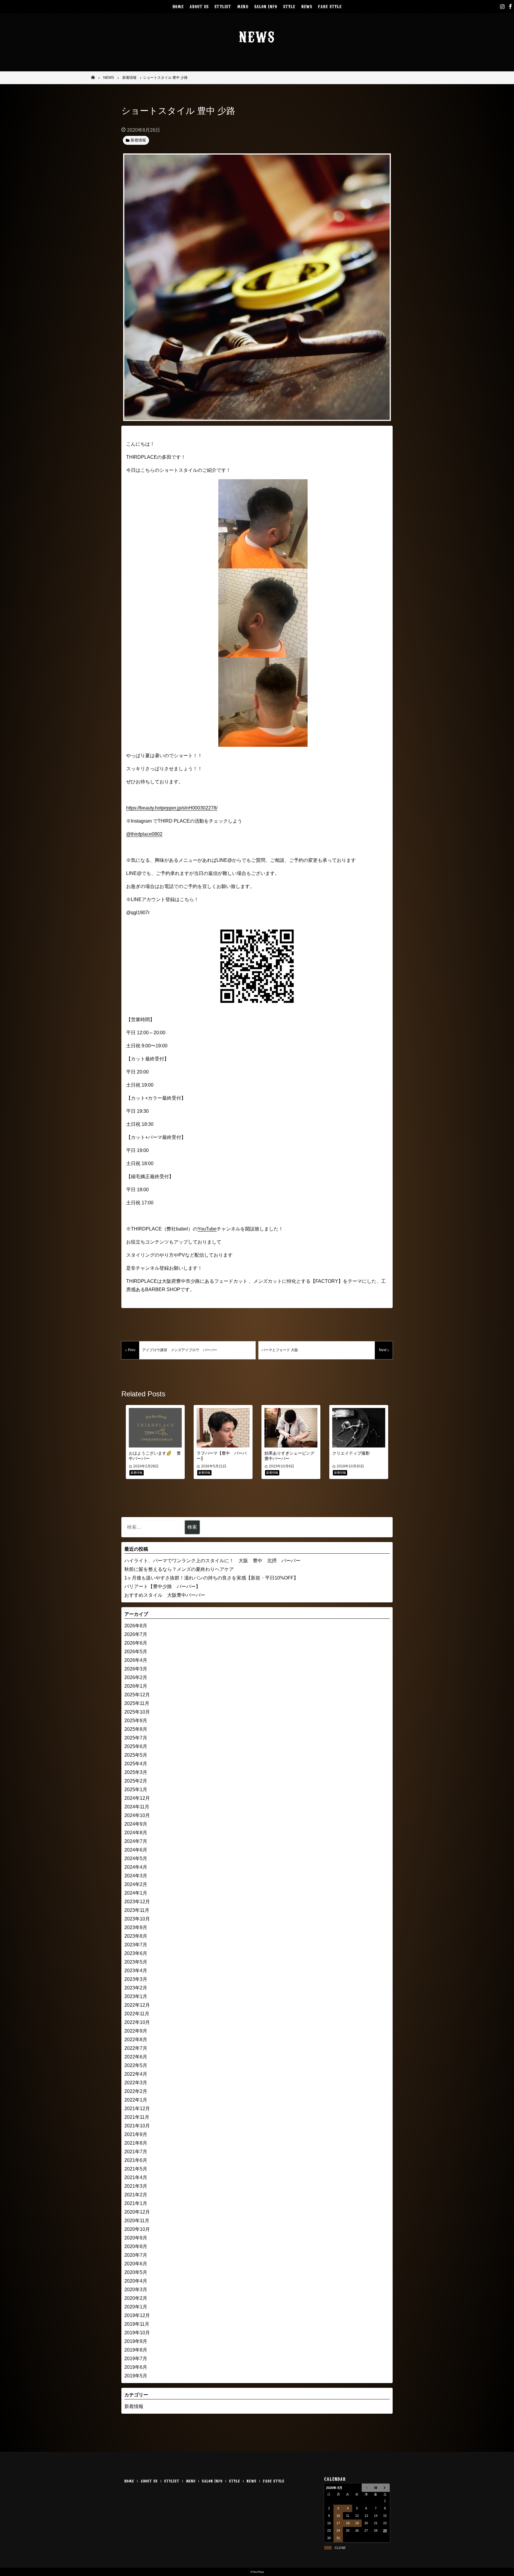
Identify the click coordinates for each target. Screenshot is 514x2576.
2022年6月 (136, 2057)
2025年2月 (136, 1781)
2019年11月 (137, 2324)
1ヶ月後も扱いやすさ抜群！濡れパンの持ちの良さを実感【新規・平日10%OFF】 (211, 1578)
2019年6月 (136, 2367)
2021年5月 (136, 2169)
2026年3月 (136, 1669)
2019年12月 (137, 2315)
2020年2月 (136, 2298)
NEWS (307, 6)
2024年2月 (136, 1884)
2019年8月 (136, 2350)
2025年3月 (136, 1772)
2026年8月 (136, 1626)
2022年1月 (136, 2100)
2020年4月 (136, 2281)
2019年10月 (137, 2333)
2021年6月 (136, 2160)
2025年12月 (137, 1695)
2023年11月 (137, 1910)
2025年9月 (136, 1721)
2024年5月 (136, 1858)
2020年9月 (136, 2238)
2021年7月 (136, 2152)
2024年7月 (136, 1841)
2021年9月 (136, 2134)
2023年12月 (137, 1902)
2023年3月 (136, 1979)
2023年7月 (136, 1945)
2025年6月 (136, 1746)
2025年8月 (136, 1729)
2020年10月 (137, 2229)
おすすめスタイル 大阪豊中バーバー (165, 1595)
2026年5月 (136, 1652)
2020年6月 (136, 2264)
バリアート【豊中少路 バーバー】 (162, 1586)
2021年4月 (136, 2177)
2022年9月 (136, 2031)
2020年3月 (136, 2290)
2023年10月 (137, 1919)
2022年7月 (136, 2048)
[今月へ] (376, 2488)
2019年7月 (136, 2359)
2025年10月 (137, 1712)
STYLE (289, 6)
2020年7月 (136, 2255)
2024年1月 (136, 1893)
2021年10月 (137, 2126)
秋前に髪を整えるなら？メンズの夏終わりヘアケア (179, 1569)
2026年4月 (136, 1660)
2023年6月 (136, 1953)
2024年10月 (137, 1815)
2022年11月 (137, 2014)
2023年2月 (136, 1988)
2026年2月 (136, 1677)
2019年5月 (136, 2376)
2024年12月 (137, 1798)
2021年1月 (136, 2203)
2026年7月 (136, 1634)
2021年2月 (136, 2195)
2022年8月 (136, 2040)
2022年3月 (136, 2083)
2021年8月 (136, 2143)
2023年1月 (136, 1996)
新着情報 (134, 2406)
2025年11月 (137, 1703)
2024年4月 (136, 1867)
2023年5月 (136, 1962)
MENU (243, 6)
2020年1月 (136, 2307)
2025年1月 (136, 1790)
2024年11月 (137, 1807)
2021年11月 (137, 2117)
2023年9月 (136, 1927)
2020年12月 (137, 2212)
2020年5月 (136, 2272)
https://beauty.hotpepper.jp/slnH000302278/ (172, 808)
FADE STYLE (330, 6)
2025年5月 (136, 1755)
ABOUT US (199, 6)
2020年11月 (137, 2221)
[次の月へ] (385, 2488)
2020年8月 (136, 2246)
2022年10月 (137, 2022)
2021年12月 (137, 2109)
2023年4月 (136, 1971)
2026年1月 (136, 1686)
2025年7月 (136, 1738)
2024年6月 (136, 1850)
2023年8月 (136, 1936)
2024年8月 (136, 1833)
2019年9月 (136, 2341)
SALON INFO (266, 6)
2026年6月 (136, 1643)
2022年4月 (136, 2074)
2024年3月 (136, 1876)
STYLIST (223, 6)
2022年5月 (136, 2065)
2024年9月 (136, 1824)
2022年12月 (137, 2005)
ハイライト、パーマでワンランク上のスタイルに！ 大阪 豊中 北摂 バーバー (212, 1561)
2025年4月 (136, 1764)
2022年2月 (136, 2091)
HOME (178, 6)
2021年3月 (136, 2186)
